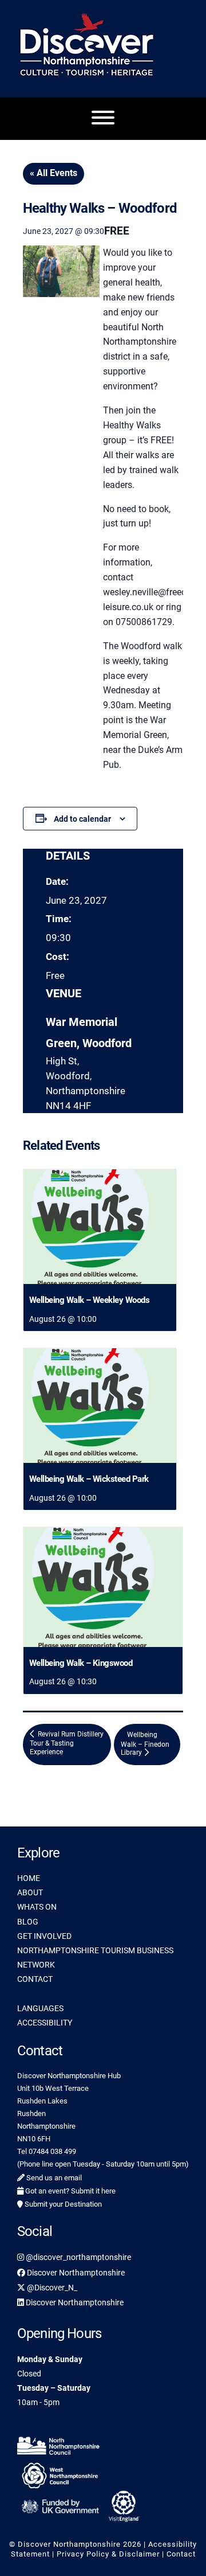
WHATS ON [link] (37, 1907)
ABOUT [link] (30, 1892)
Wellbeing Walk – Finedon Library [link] (145, 1744)
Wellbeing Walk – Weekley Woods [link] (89, 1300)
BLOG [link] (28, 1922)
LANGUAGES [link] (40, 2008)
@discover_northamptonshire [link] (78, 2257)
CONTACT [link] (35, 1979)
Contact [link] (181, 2554)
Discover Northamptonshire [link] (75, 2273)
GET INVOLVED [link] (44, 1936)
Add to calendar (82, 819)
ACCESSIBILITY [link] (45, 2023)
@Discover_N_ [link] (51, 2288)
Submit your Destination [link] (62, 2204)
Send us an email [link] (53, 2178)
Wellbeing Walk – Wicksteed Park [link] (89, 1479)
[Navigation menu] (103, 119)
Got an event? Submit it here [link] (70, 2191)
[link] (100, 1227)
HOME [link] (29, 1878)
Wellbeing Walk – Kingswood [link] (81, 1663)
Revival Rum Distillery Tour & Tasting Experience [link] (67, 1743)
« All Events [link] (54, 173)
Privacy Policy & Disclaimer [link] (108, 2554)
